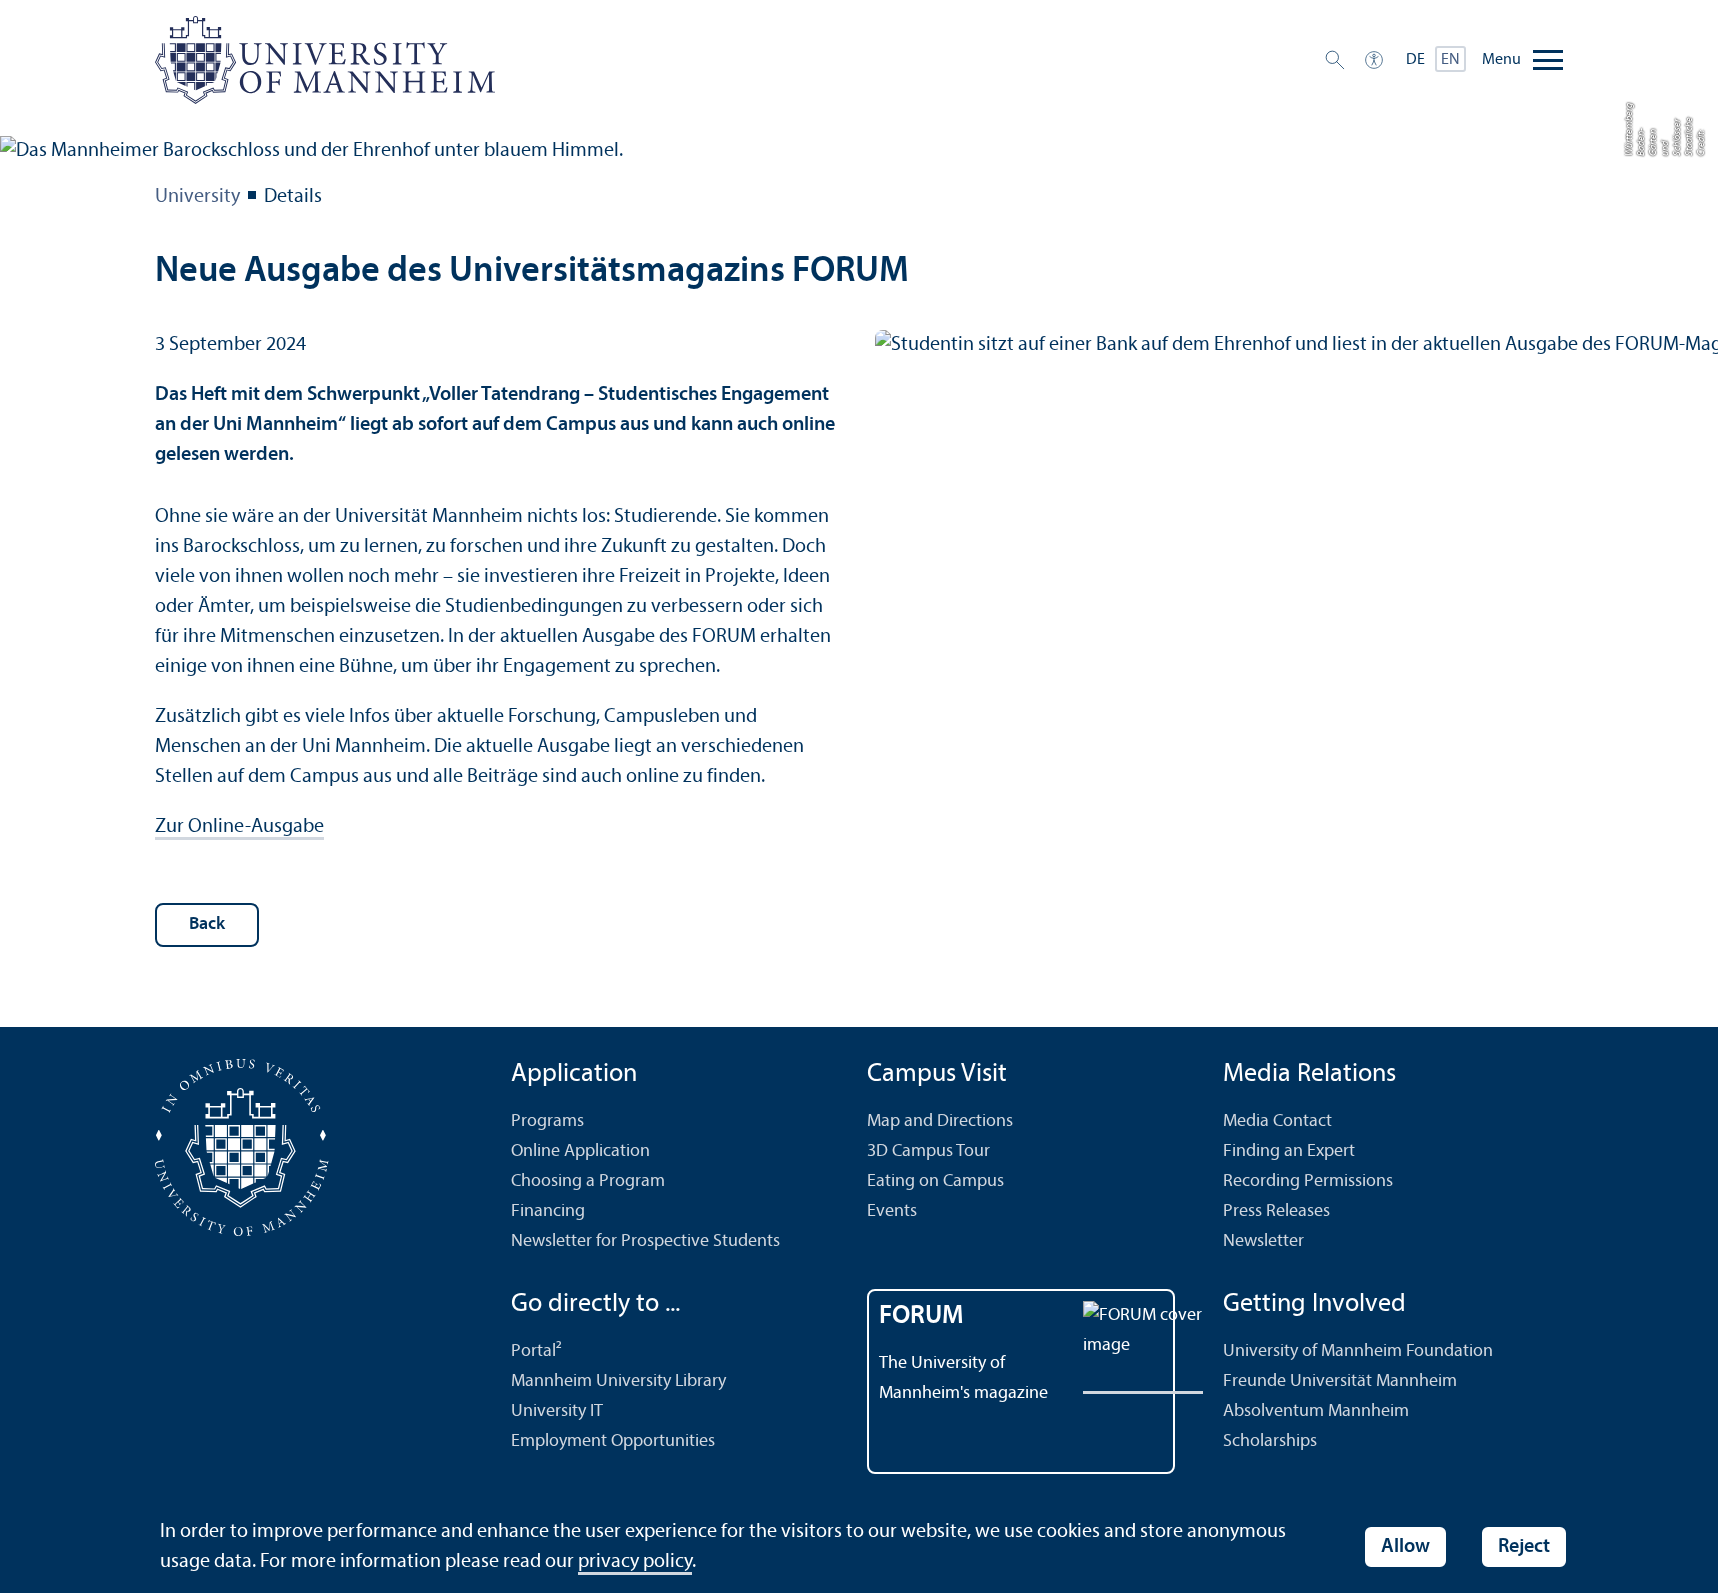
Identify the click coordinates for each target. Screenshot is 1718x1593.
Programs (547, 1121)
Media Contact (1277, 1121)
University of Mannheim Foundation (1358, 1351)
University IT (557, 1411)
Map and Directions (940, 1121)
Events (892, 1211)
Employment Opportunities (613, 1441)
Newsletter (1263, 1241)
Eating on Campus (935, 1181)
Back (207, 924)
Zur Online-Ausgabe (239, 827)
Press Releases (1276, 1211)
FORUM (921, 1316)
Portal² (536, 1351)
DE (1415, 60)
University (197, 197)
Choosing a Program (588, 1181)
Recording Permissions (1308, 1181)
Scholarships (1270, 1441)
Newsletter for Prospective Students (645, 1241)
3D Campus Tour (928, 1151)
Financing (548, 1211)
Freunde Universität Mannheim (1340, 1381)
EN (1450, 60)
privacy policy (635, 1562)
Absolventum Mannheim (1316, 1411)
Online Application (580, 1151)
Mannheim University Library (618, 1381)
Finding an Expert (1289, 1151)
